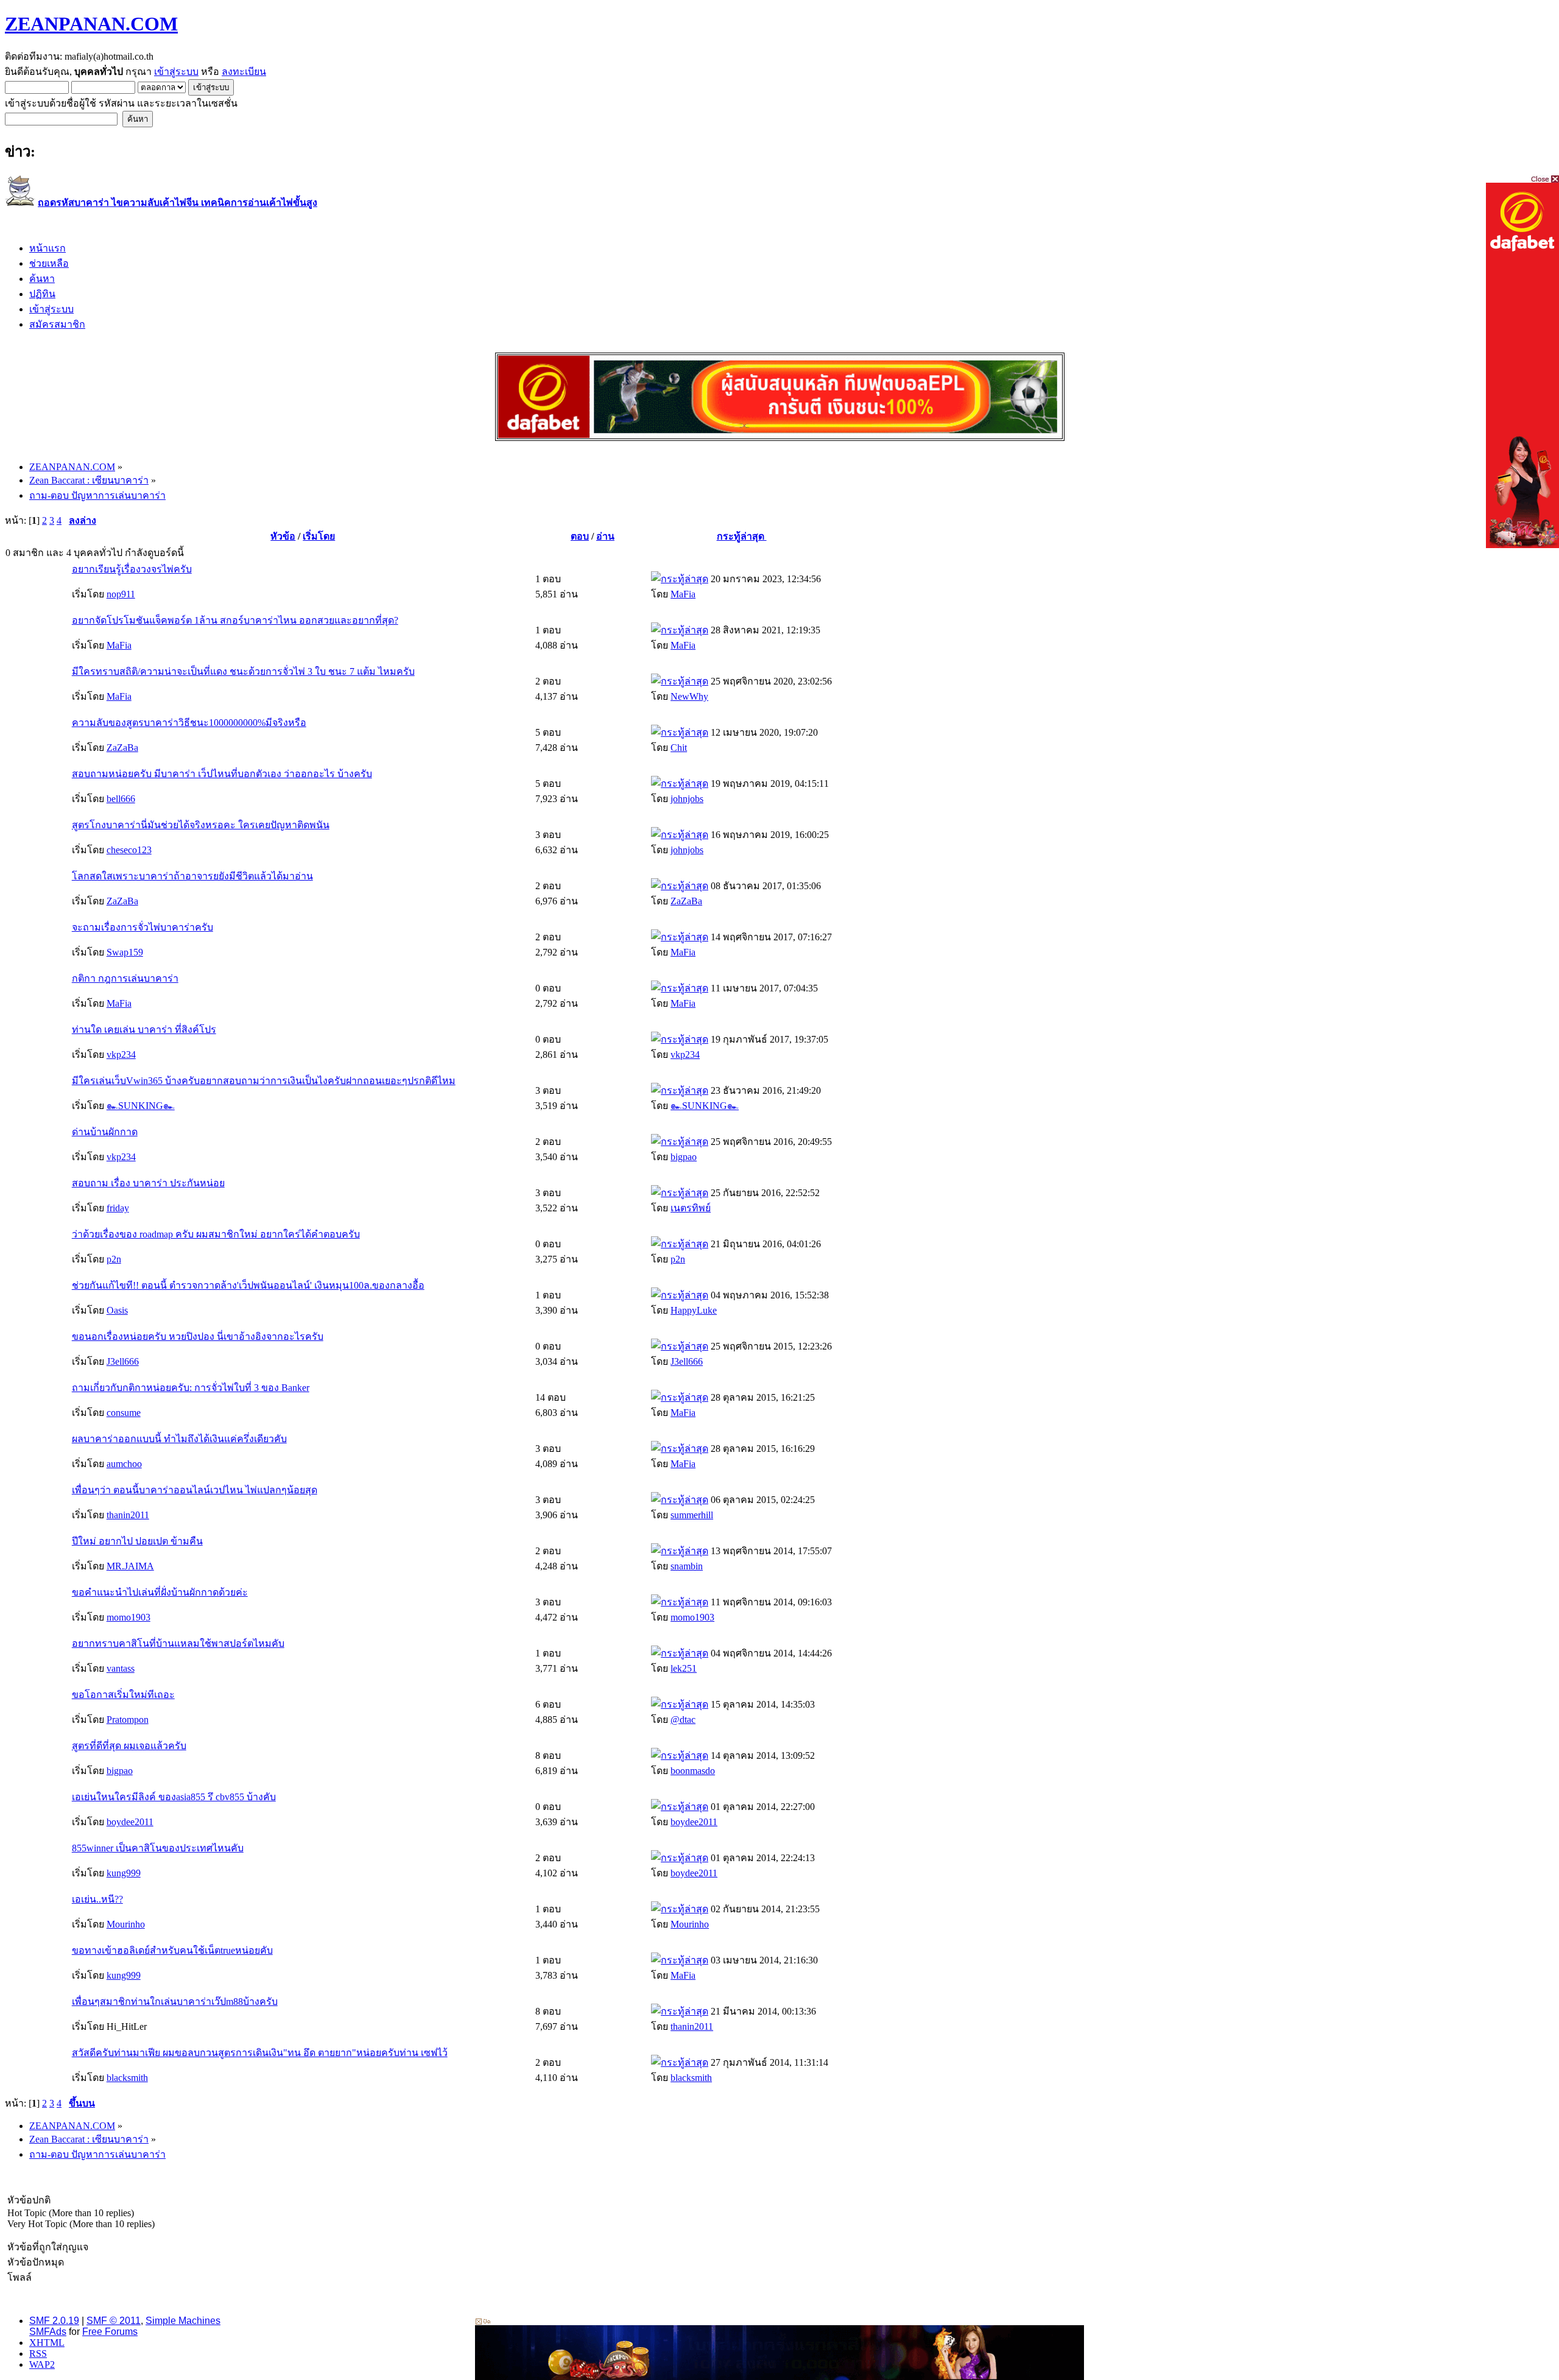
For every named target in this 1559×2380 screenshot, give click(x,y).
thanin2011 (128, 1515)
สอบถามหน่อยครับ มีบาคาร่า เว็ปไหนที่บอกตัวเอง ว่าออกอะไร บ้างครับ (222, 774)
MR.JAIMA (130, 1566)
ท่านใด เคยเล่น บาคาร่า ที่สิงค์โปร (144, 1030)
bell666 (121, 799)
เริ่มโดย (319, 536)
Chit (679, 748)
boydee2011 (130, 1822)
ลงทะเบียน (244, 72)
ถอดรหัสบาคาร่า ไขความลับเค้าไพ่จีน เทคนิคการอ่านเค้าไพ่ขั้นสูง (178, 202)
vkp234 (121, 1054)
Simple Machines (183, 2321)
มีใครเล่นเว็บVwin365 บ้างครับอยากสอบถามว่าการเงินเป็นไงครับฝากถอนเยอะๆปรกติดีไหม (264, 1081)
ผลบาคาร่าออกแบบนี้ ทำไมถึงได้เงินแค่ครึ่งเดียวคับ (179, 1439)
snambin (687, 1566)
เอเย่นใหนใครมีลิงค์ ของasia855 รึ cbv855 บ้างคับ (174, 1797)
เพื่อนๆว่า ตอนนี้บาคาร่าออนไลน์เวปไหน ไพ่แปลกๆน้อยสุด (195, 1490)
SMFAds (48, 2332)
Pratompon (128, 1720)
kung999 (124, 1873)
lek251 (684, 1668)
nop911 (121, 594)
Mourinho (126, 1924)
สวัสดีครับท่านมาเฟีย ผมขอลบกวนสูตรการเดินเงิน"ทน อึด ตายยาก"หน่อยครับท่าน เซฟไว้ (260, 2053)
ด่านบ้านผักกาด (105, 1132)
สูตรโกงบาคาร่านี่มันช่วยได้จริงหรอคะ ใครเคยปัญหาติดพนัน (201, 825)
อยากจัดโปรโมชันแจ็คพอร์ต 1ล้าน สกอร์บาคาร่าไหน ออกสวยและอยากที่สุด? (235, 620)
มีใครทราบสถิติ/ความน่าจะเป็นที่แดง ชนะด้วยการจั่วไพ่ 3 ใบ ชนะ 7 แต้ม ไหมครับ (243, 671)
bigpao (684, 1157)
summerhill (692, 1515)
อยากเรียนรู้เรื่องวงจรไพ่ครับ (132, 569)
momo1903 (128, 1617)
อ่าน (605, 536)
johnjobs (687, 799)
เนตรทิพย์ (691, 1208)
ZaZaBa (122, 748)
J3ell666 (123, 1361)
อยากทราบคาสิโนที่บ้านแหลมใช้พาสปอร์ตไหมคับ (178, 1643)
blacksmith (127, 2078)
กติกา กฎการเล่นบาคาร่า (125, 978)
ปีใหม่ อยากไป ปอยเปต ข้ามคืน (137, 1541)
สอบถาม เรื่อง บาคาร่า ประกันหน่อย (148, 1183)
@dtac (683, 1720)
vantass (121, 1668)
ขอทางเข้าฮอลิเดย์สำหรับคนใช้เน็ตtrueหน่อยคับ (172, 1950)
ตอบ (580, 536)
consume (124, 1413)
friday (118, 1208)
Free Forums (110, 2332)
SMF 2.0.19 (54, 2321)
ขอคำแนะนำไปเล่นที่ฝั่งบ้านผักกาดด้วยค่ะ (160, 1592)
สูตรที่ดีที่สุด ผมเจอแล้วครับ (129, 1746)
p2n (114, 1259)
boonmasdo (693, 1771)
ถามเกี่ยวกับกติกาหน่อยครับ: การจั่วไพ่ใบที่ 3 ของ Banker (191, 1388)
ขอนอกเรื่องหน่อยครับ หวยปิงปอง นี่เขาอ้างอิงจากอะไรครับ (198, 1336)
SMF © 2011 (114, 2321)
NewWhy (689, 696)
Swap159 (125, 952)
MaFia (683, 594)
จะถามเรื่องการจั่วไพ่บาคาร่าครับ (143, 927)
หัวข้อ (283, 536)
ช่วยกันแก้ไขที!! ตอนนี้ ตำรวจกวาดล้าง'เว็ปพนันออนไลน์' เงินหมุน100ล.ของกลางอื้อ (248, 1285)
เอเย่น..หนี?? (97, 1899)
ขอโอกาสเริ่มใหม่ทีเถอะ (123, 1695)
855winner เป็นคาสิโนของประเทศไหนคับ (158, 1848)
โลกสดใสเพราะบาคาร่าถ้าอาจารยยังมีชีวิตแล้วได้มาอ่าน (192, 876)
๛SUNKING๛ (141, 1106)
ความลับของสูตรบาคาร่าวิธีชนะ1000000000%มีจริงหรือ (189, 723)
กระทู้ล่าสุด (742, 536)
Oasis (117, 1310)
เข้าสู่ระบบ (176, 72)
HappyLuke (694, 1310)
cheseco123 (129, 850)
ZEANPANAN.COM (91, 24)
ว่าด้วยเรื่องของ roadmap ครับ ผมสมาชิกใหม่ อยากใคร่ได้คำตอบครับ (216, 1234)
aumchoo (124, 1464)
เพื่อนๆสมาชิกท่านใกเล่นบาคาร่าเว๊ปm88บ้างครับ (175, 2002)
